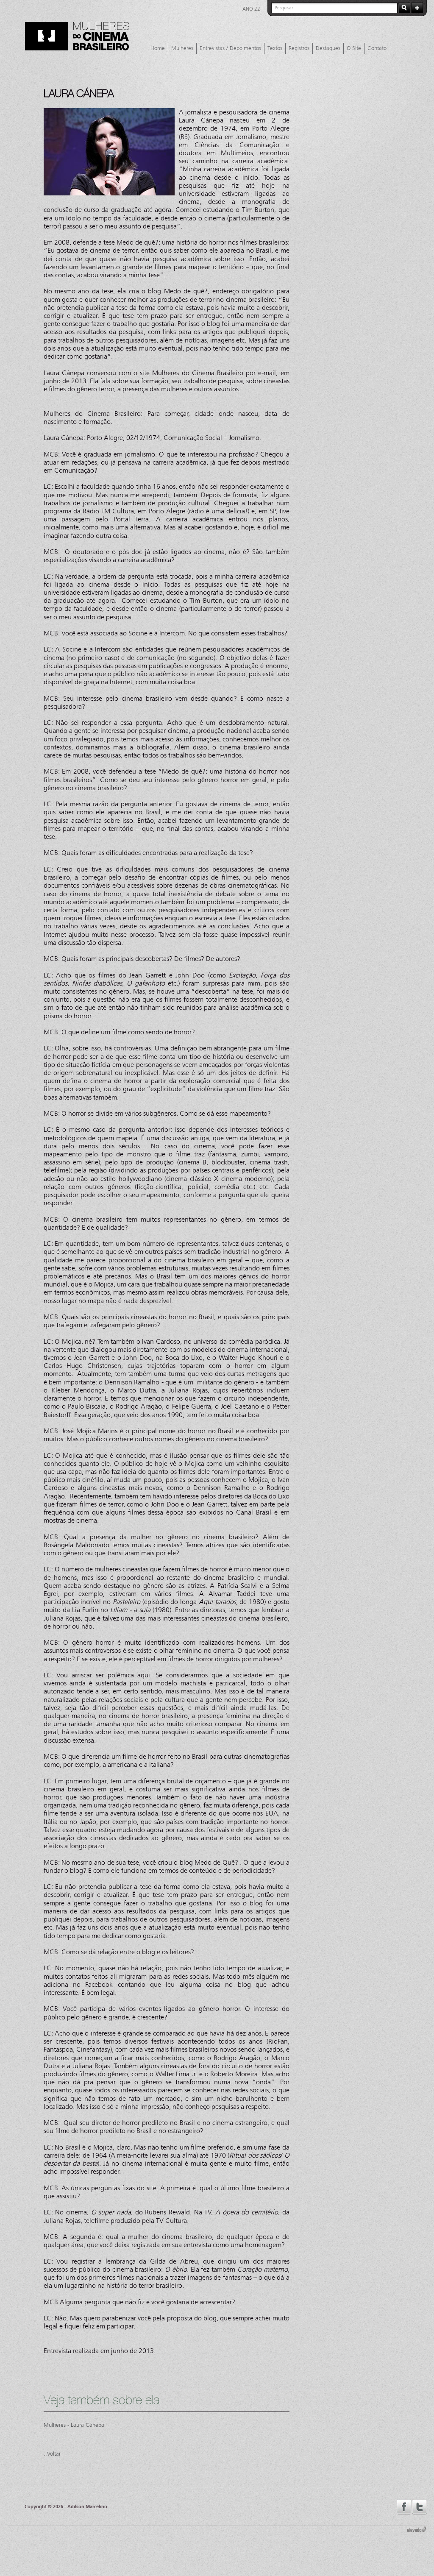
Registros (299, 48)
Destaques (328, 48)
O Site (354, 48)
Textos (275, 48)
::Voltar (52, 2454)
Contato (377, 48)
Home (158, 48)
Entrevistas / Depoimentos (230, 48)
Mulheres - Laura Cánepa (74, 2425)
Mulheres (182, 48)
